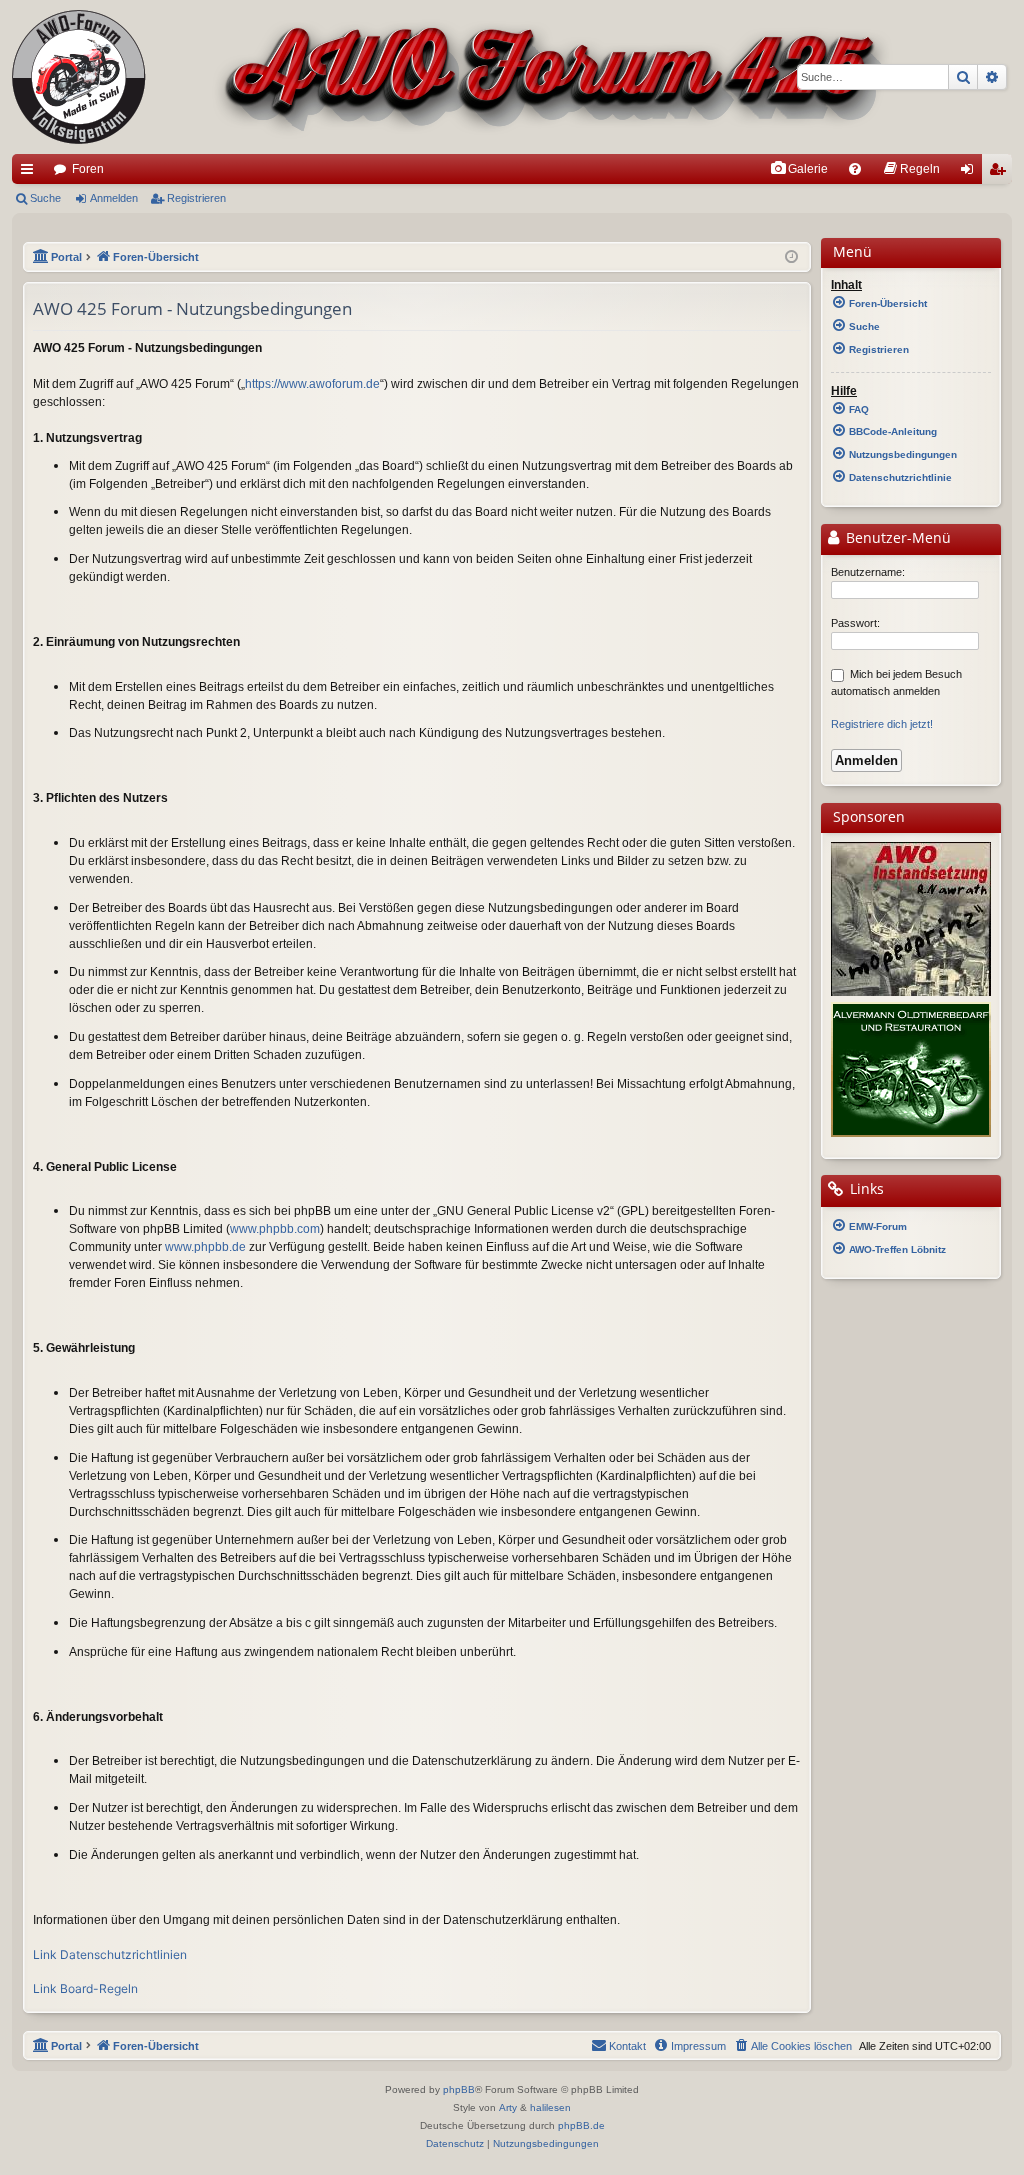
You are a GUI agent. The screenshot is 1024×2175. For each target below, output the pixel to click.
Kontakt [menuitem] (627, 2046)
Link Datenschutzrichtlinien (110, 1954)
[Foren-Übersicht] (452, 77)
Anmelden (114, 198)
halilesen (550, 2107)
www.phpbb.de (205, 1247)
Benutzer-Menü (896, 538)
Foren (88, 169)
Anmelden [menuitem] (971, 173)
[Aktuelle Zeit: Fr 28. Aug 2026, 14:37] (791, 257)
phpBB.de (581, 2125)
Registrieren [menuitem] (1001, 173)
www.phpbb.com (275, 1229)
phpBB (459, 2089)
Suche (45, 198)
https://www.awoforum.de (312, 384)
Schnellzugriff (31, 173)
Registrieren (196, 198)
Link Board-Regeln (85, 1988)
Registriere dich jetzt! (882, 724)
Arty (508, 2107)
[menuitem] (799, 169)
